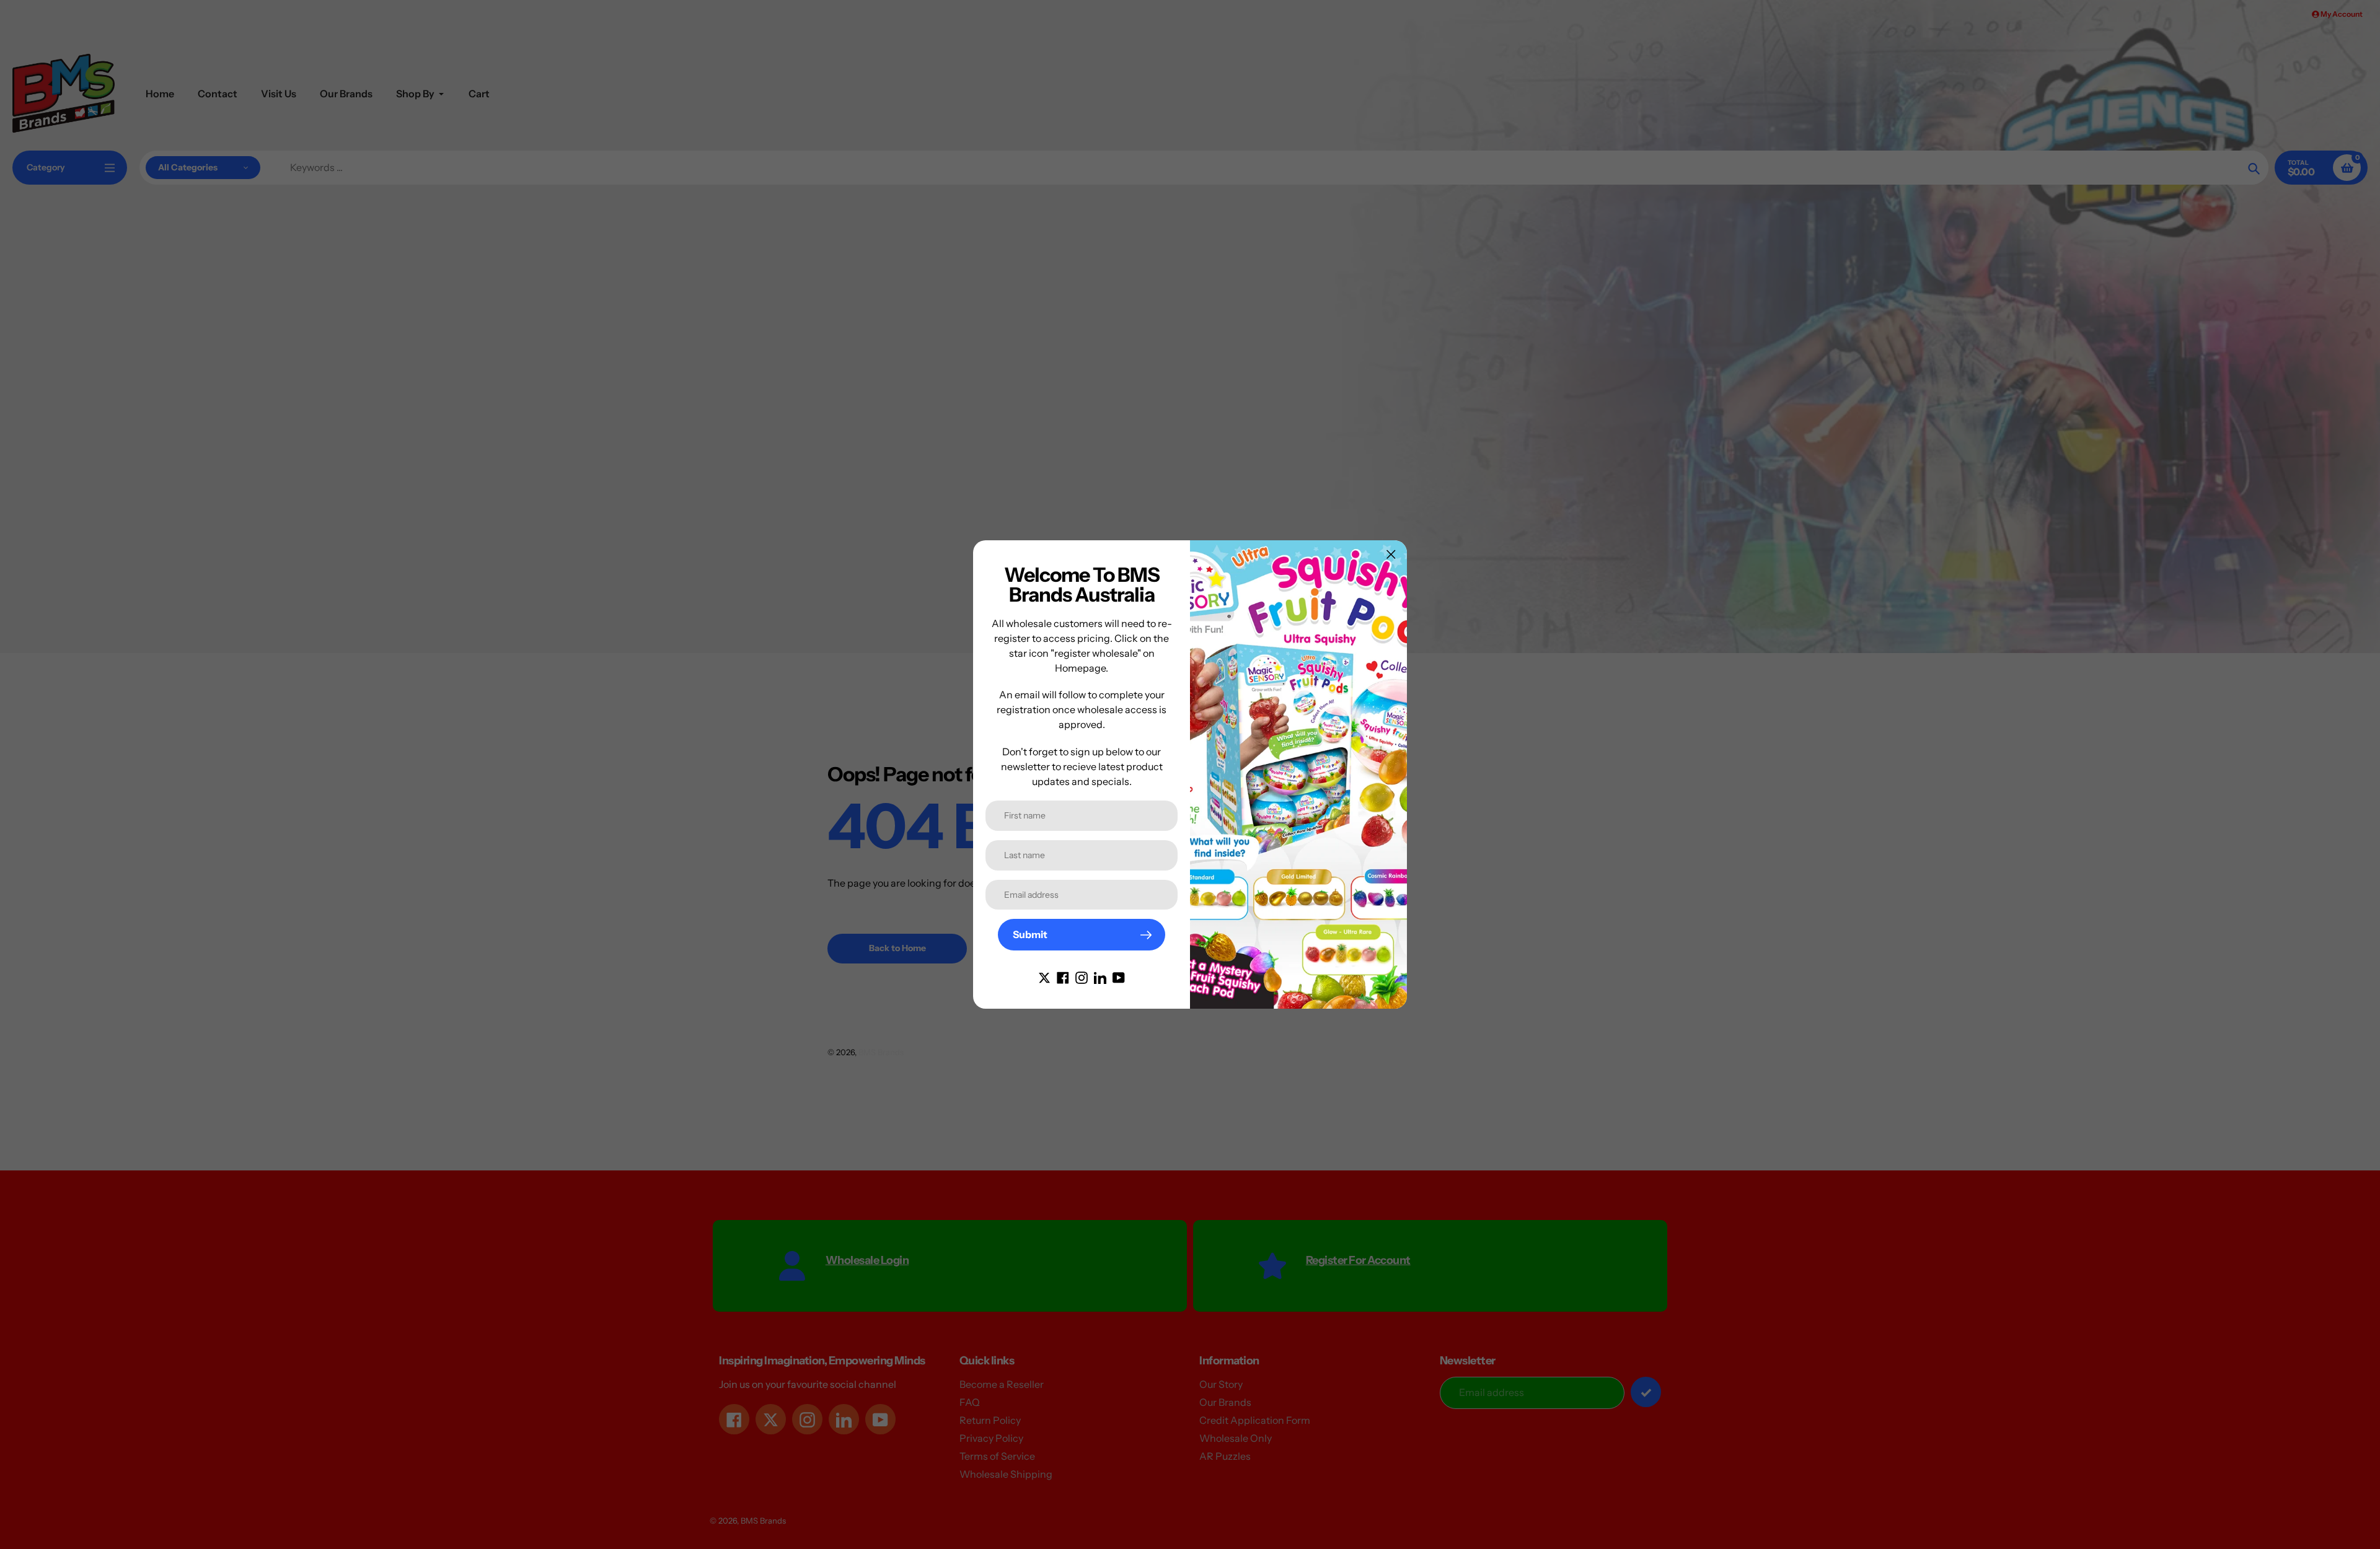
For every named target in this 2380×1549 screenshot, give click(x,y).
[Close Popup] (1391, 554)
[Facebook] (1063, 976)
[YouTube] (1119, 976)
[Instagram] (1082, 976)
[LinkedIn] (1100, 976)
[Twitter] (1044, 976)
